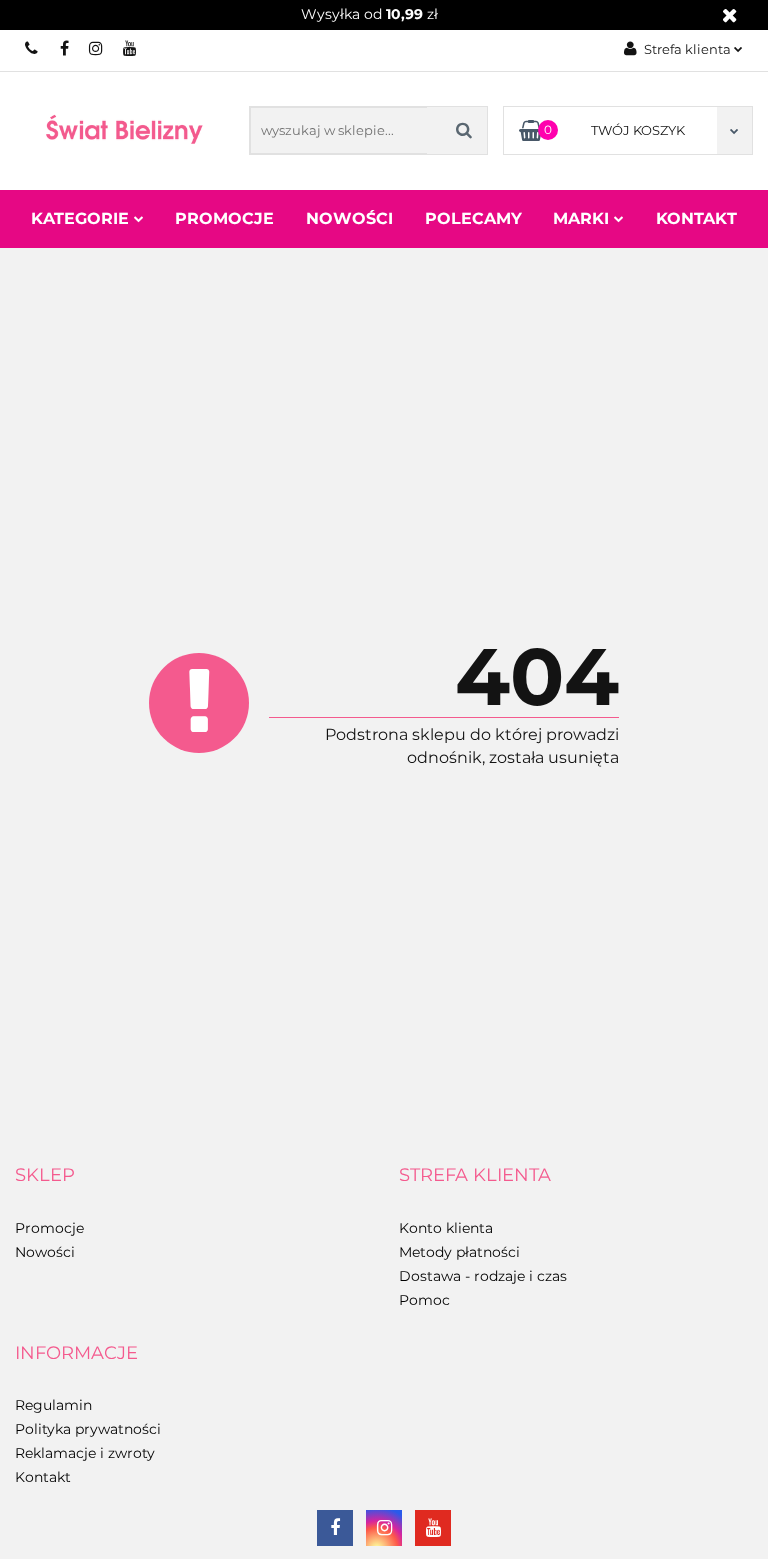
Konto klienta (446, 1228)
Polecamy (473, 218)
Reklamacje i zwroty (85, 1453)
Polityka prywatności (88, 1429)
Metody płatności (459, 1252)
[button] (45, 1176)
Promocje (224, 218)
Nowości (349, 218)
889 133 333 (32, 48)
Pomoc (424, 1300)
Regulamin (53, 1405)
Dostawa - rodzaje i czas (483, 1276)
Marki (583, 218)
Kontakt (696, 218)
